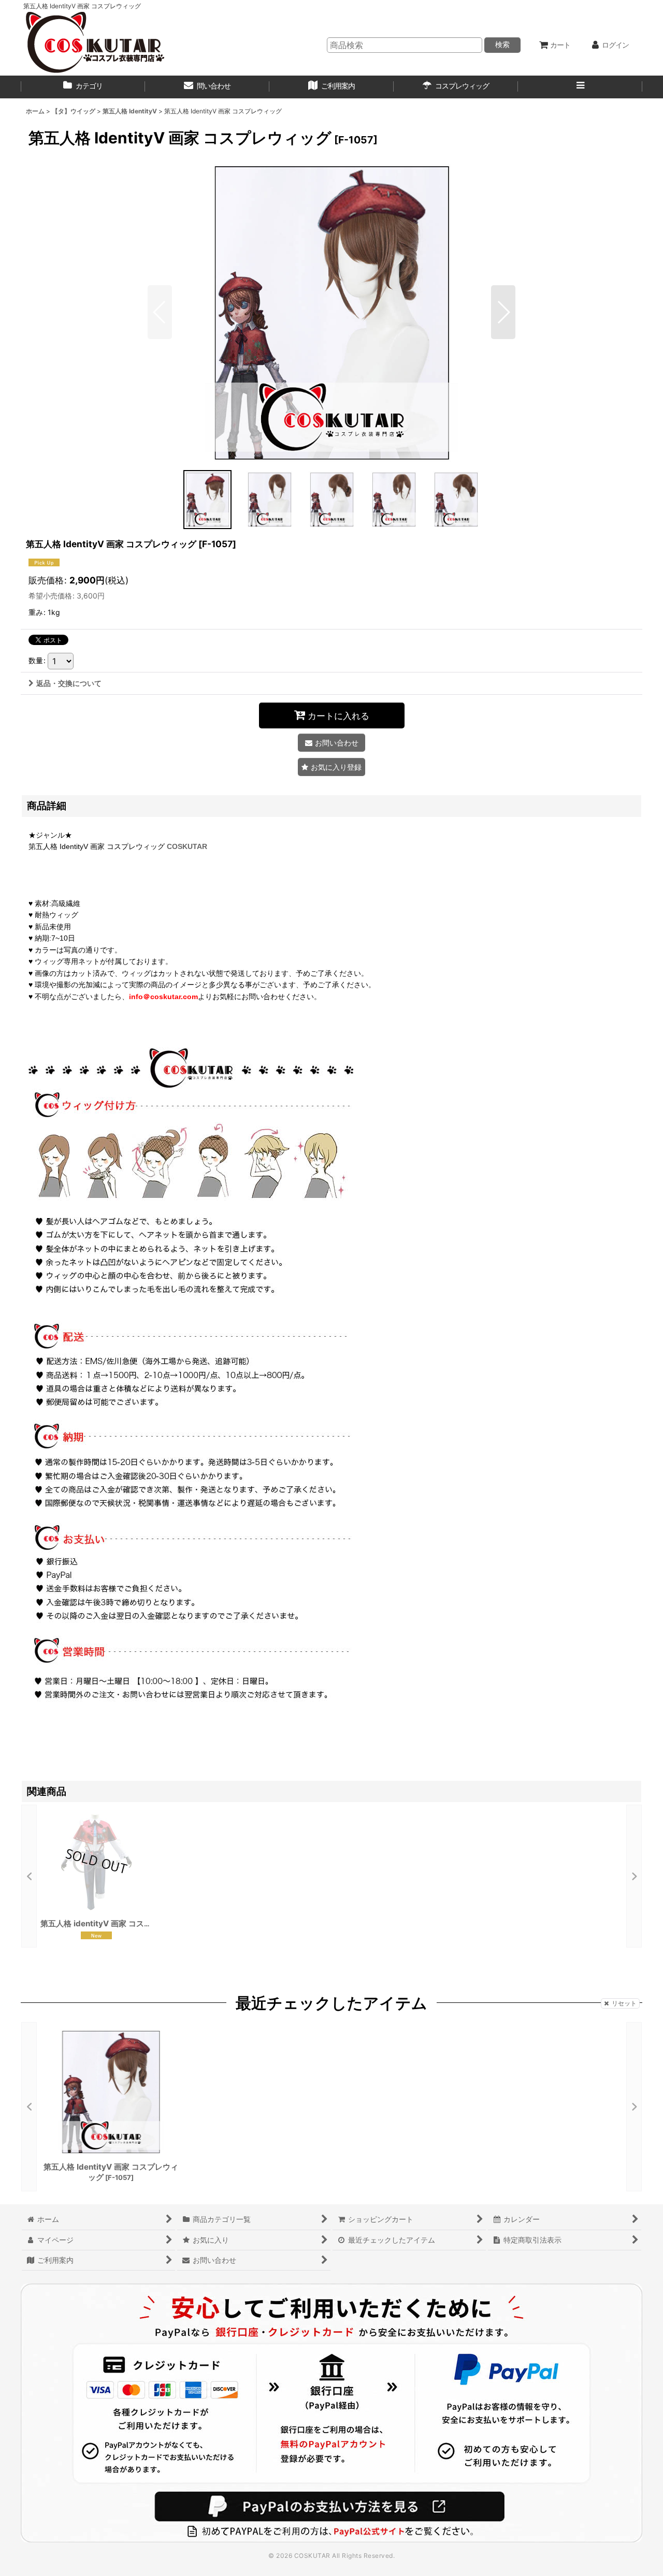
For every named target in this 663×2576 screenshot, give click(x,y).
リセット (624, 2003)
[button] (580, 87)
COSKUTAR (187, 846)
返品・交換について (69, 683)
